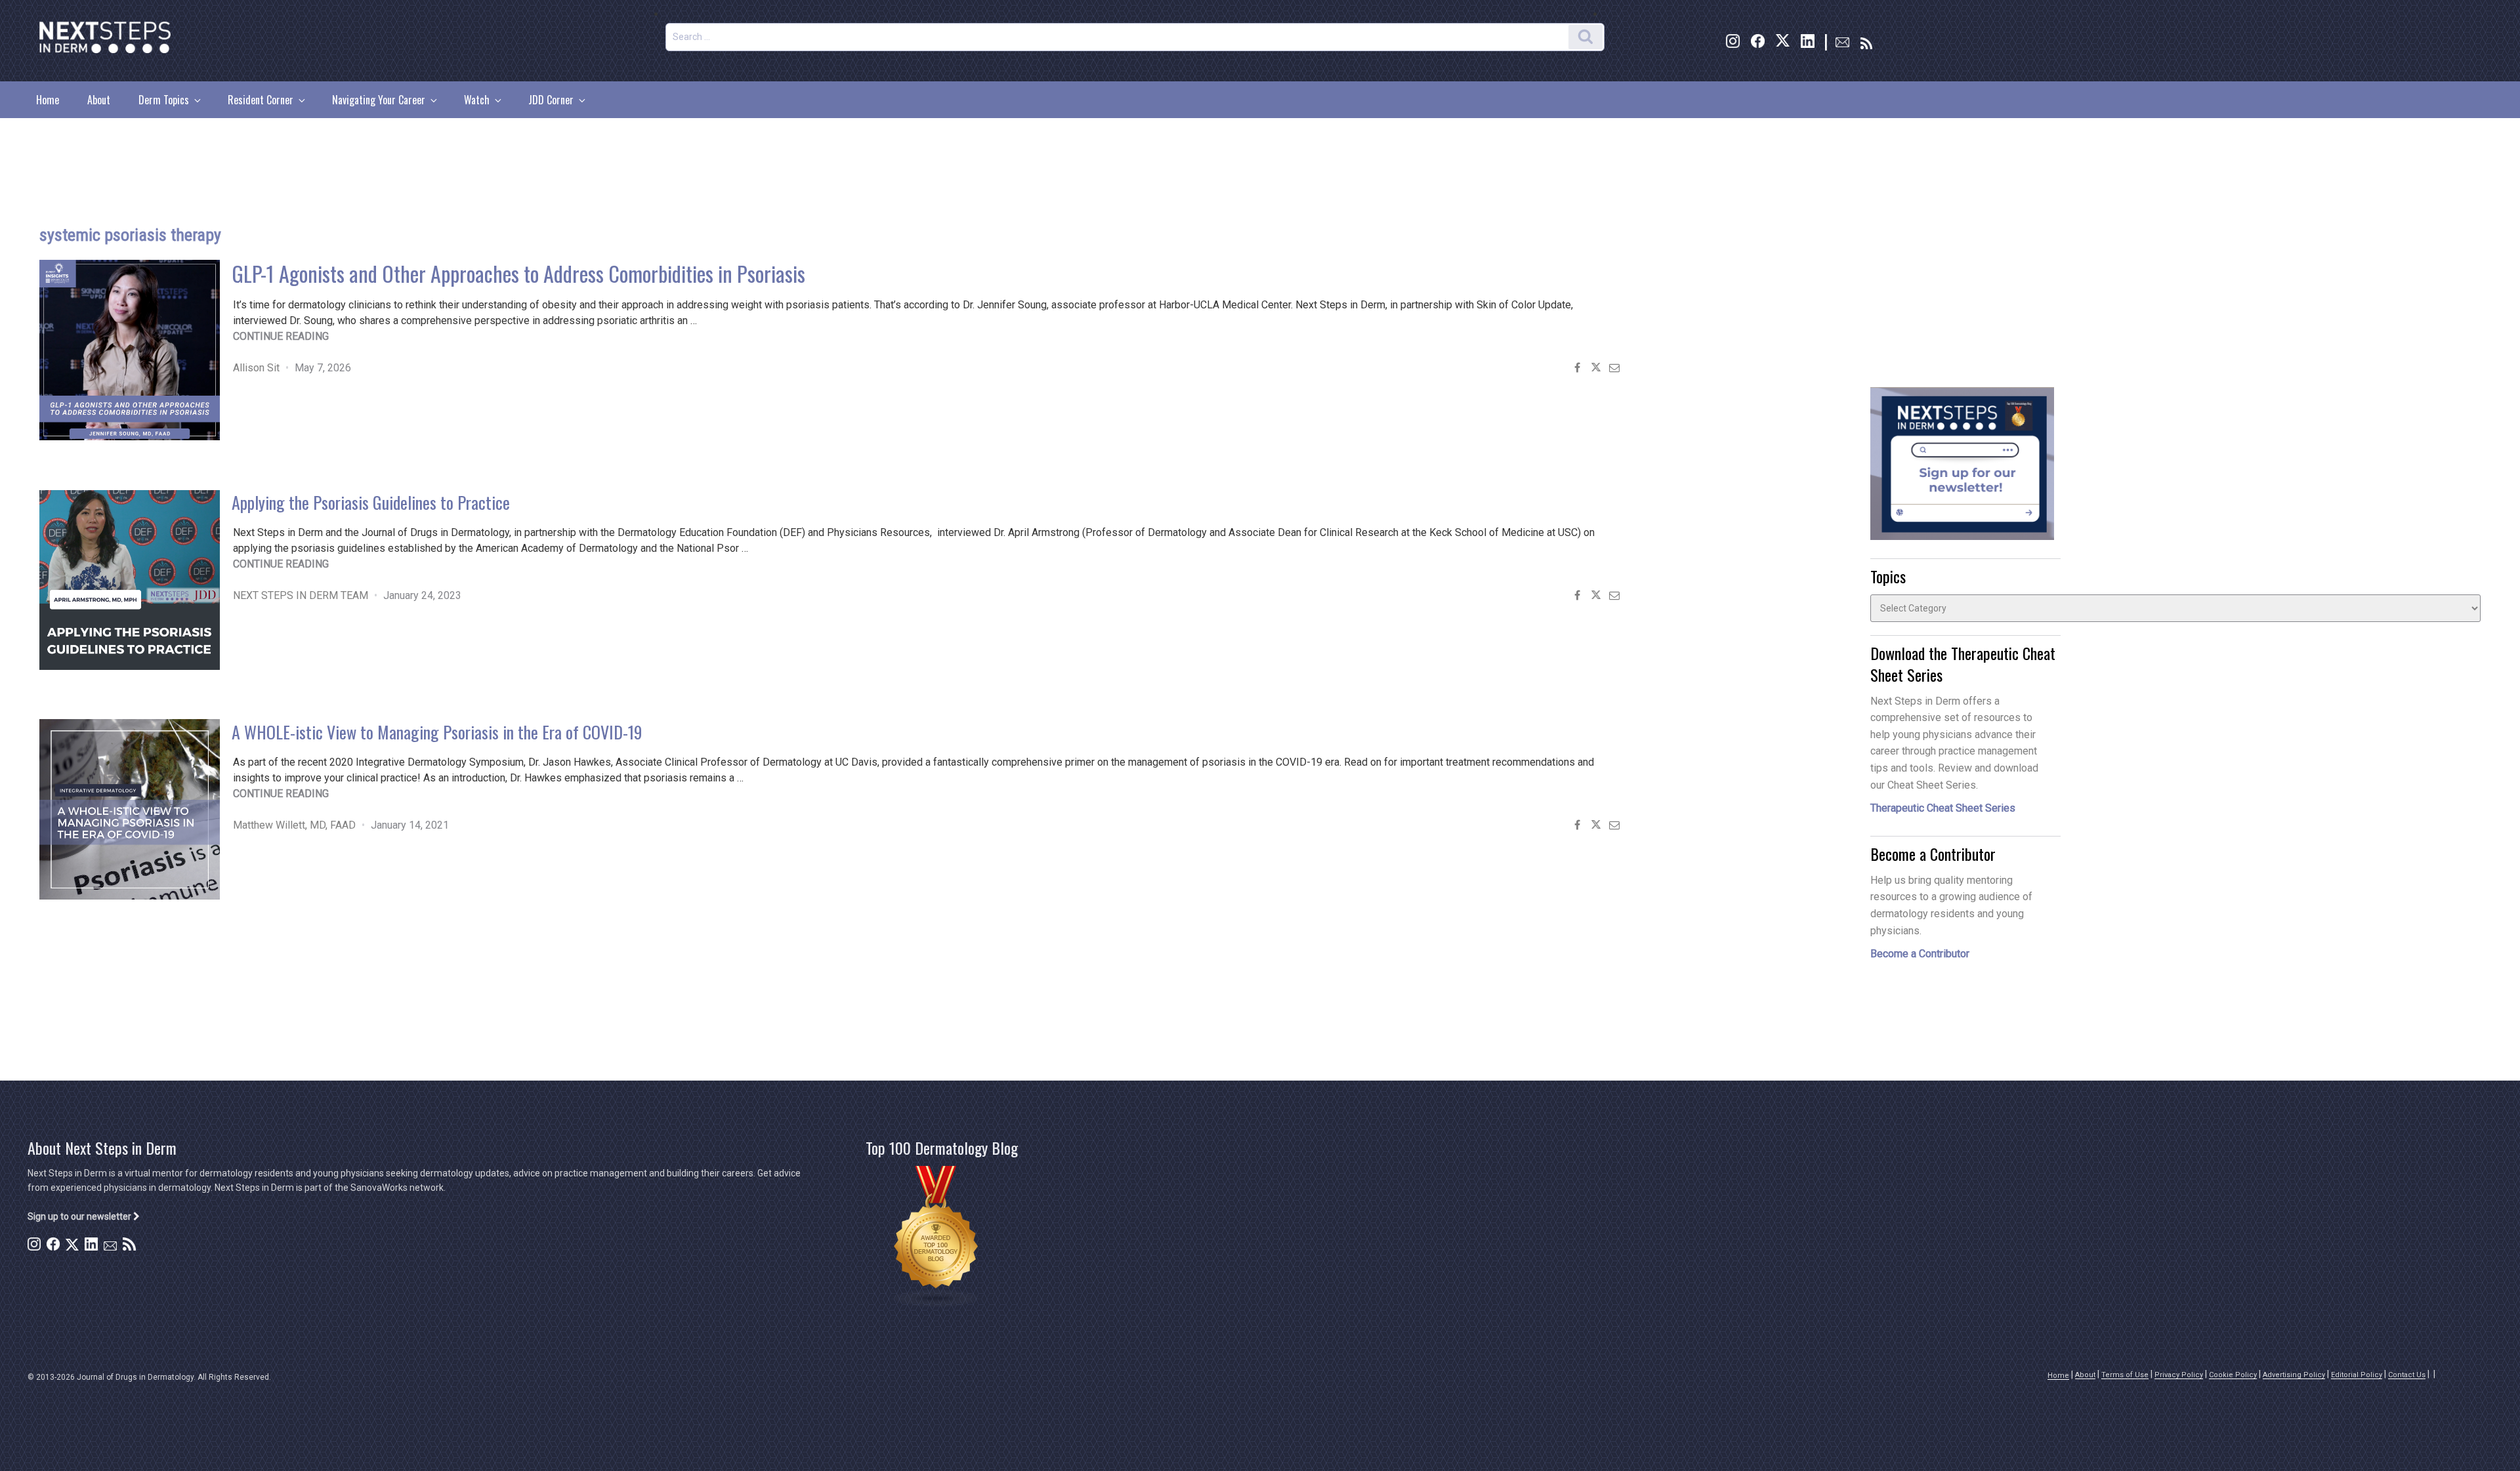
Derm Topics (164, 100)
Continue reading (281, 336)
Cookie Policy (2233, 1375)
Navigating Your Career (379, 100)
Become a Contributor (1920, 954)
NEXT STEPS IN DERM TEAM (301, 595)
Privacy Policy (2179, 1375)
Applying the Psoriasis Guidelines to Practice (371, 502)
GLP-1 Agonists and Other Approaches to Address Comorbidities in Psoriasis (518, 273)
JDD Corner (551, 100)
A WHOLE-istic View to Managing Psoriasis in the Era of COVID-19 (437, 732)
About (99, 100)
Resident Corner (261, 100)
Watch (477, 100)
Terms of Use (2125, 1375)
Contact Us (2407, 1375)
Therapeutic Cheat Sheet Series (1943, 808)
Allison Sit (256, 368)
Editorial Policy (2357, 1375)
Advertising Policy (2294, 1375)
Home (48, 100)
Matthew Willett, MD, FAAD (294, 825)
